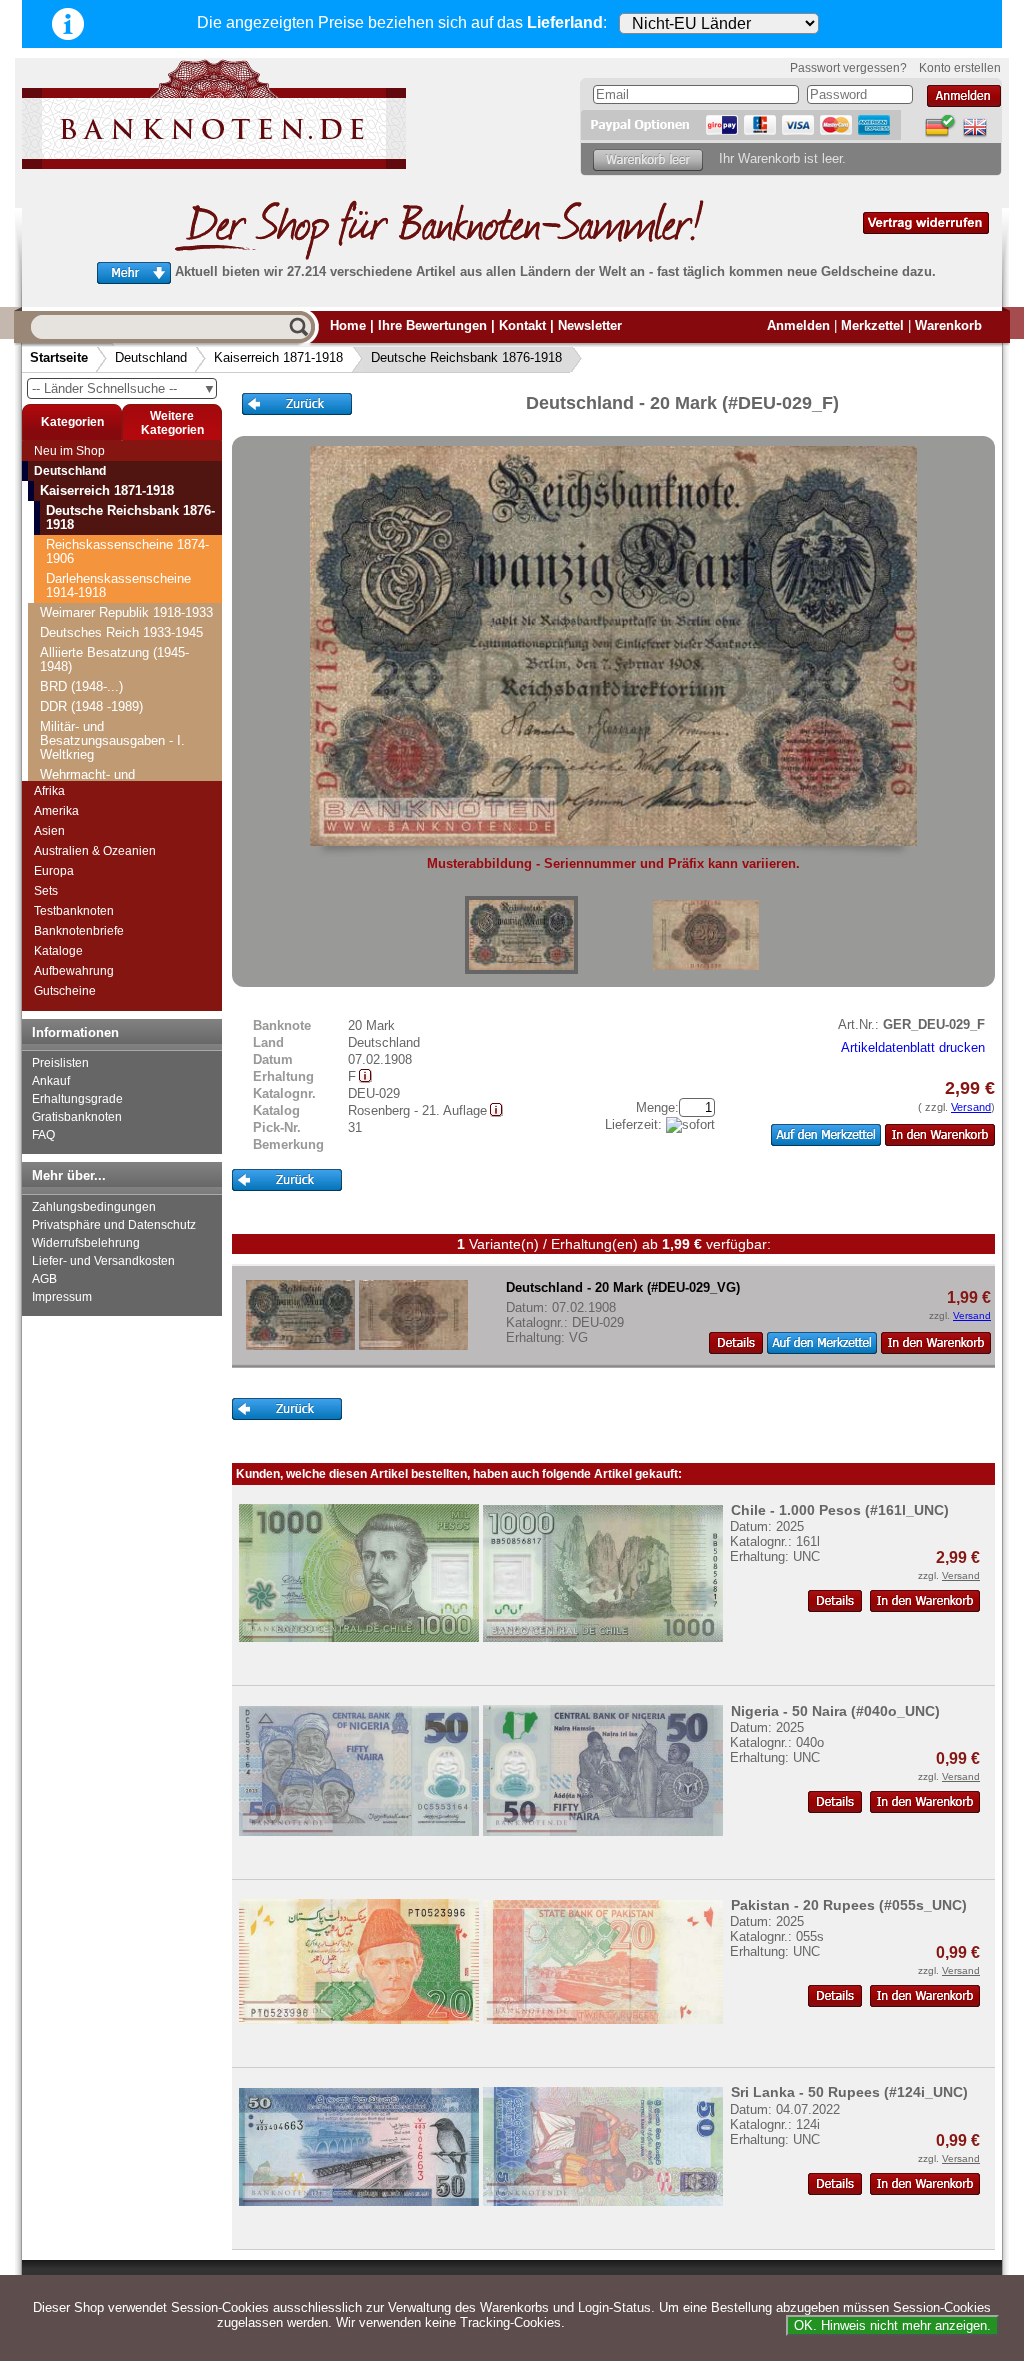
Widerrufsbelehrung (86, 1243)
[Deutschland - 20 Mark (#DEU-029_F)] (521, 935)
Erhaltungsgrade (77, 1099)
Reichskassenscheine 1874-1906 (127, 551)
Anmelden (798, 325)
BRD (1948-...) (81, 686)
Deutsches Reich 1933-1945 (121, 632)
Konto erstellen (960, 68)
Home (348, 325)
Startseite (59, 357)
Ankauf (51, 1081)
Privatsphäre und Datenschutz (114, 1225)
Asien (49, 831)
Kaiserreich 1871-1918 (278, 357)
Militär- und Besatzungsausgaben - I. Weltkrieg (112, 740)
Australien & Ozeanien (95, 851)
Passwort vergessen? (848, 68)
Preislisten (60, 1063)
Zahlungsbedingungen (94, 1207)
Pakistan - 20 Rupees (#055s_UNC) (849, 1905)
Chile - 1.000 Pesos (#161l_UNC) (840, 1510)
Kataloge (58, 951)
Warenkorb (948, 325)
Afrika (49, 791)
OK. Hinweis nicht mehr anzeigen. (892, 2325)
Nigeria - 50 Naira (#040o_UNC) (835, 1711)
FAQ (43, 1135)
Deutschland (151, 357)
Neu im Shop (69, 451)
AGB (44, 1279)
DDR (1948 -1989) (91, 706)
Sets (46, 891)
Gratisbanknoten (77, 1117)
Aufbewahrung (74, 971)
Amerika (56, 811)
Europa (54, 871)
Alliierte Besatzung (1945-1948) (114, 659)
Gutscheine (65, 991)
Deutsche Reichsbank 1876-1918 (466, 357)
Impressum (62, 1297)
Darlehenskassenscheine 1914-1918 (118, 585)
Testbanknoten (74, 911)
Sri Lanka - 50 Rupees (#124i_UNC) (849, 2092)
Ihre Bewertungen (432, 325)
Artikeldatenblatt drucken (913, 1047)
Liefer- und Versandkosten (103, 1261)
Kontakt (522, 325)
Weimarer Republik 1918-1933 (126, 612)
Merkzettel (872, 325)
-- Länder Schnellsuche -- (124, 388)
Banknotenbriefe (79, 931)
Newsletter (590, 325)
